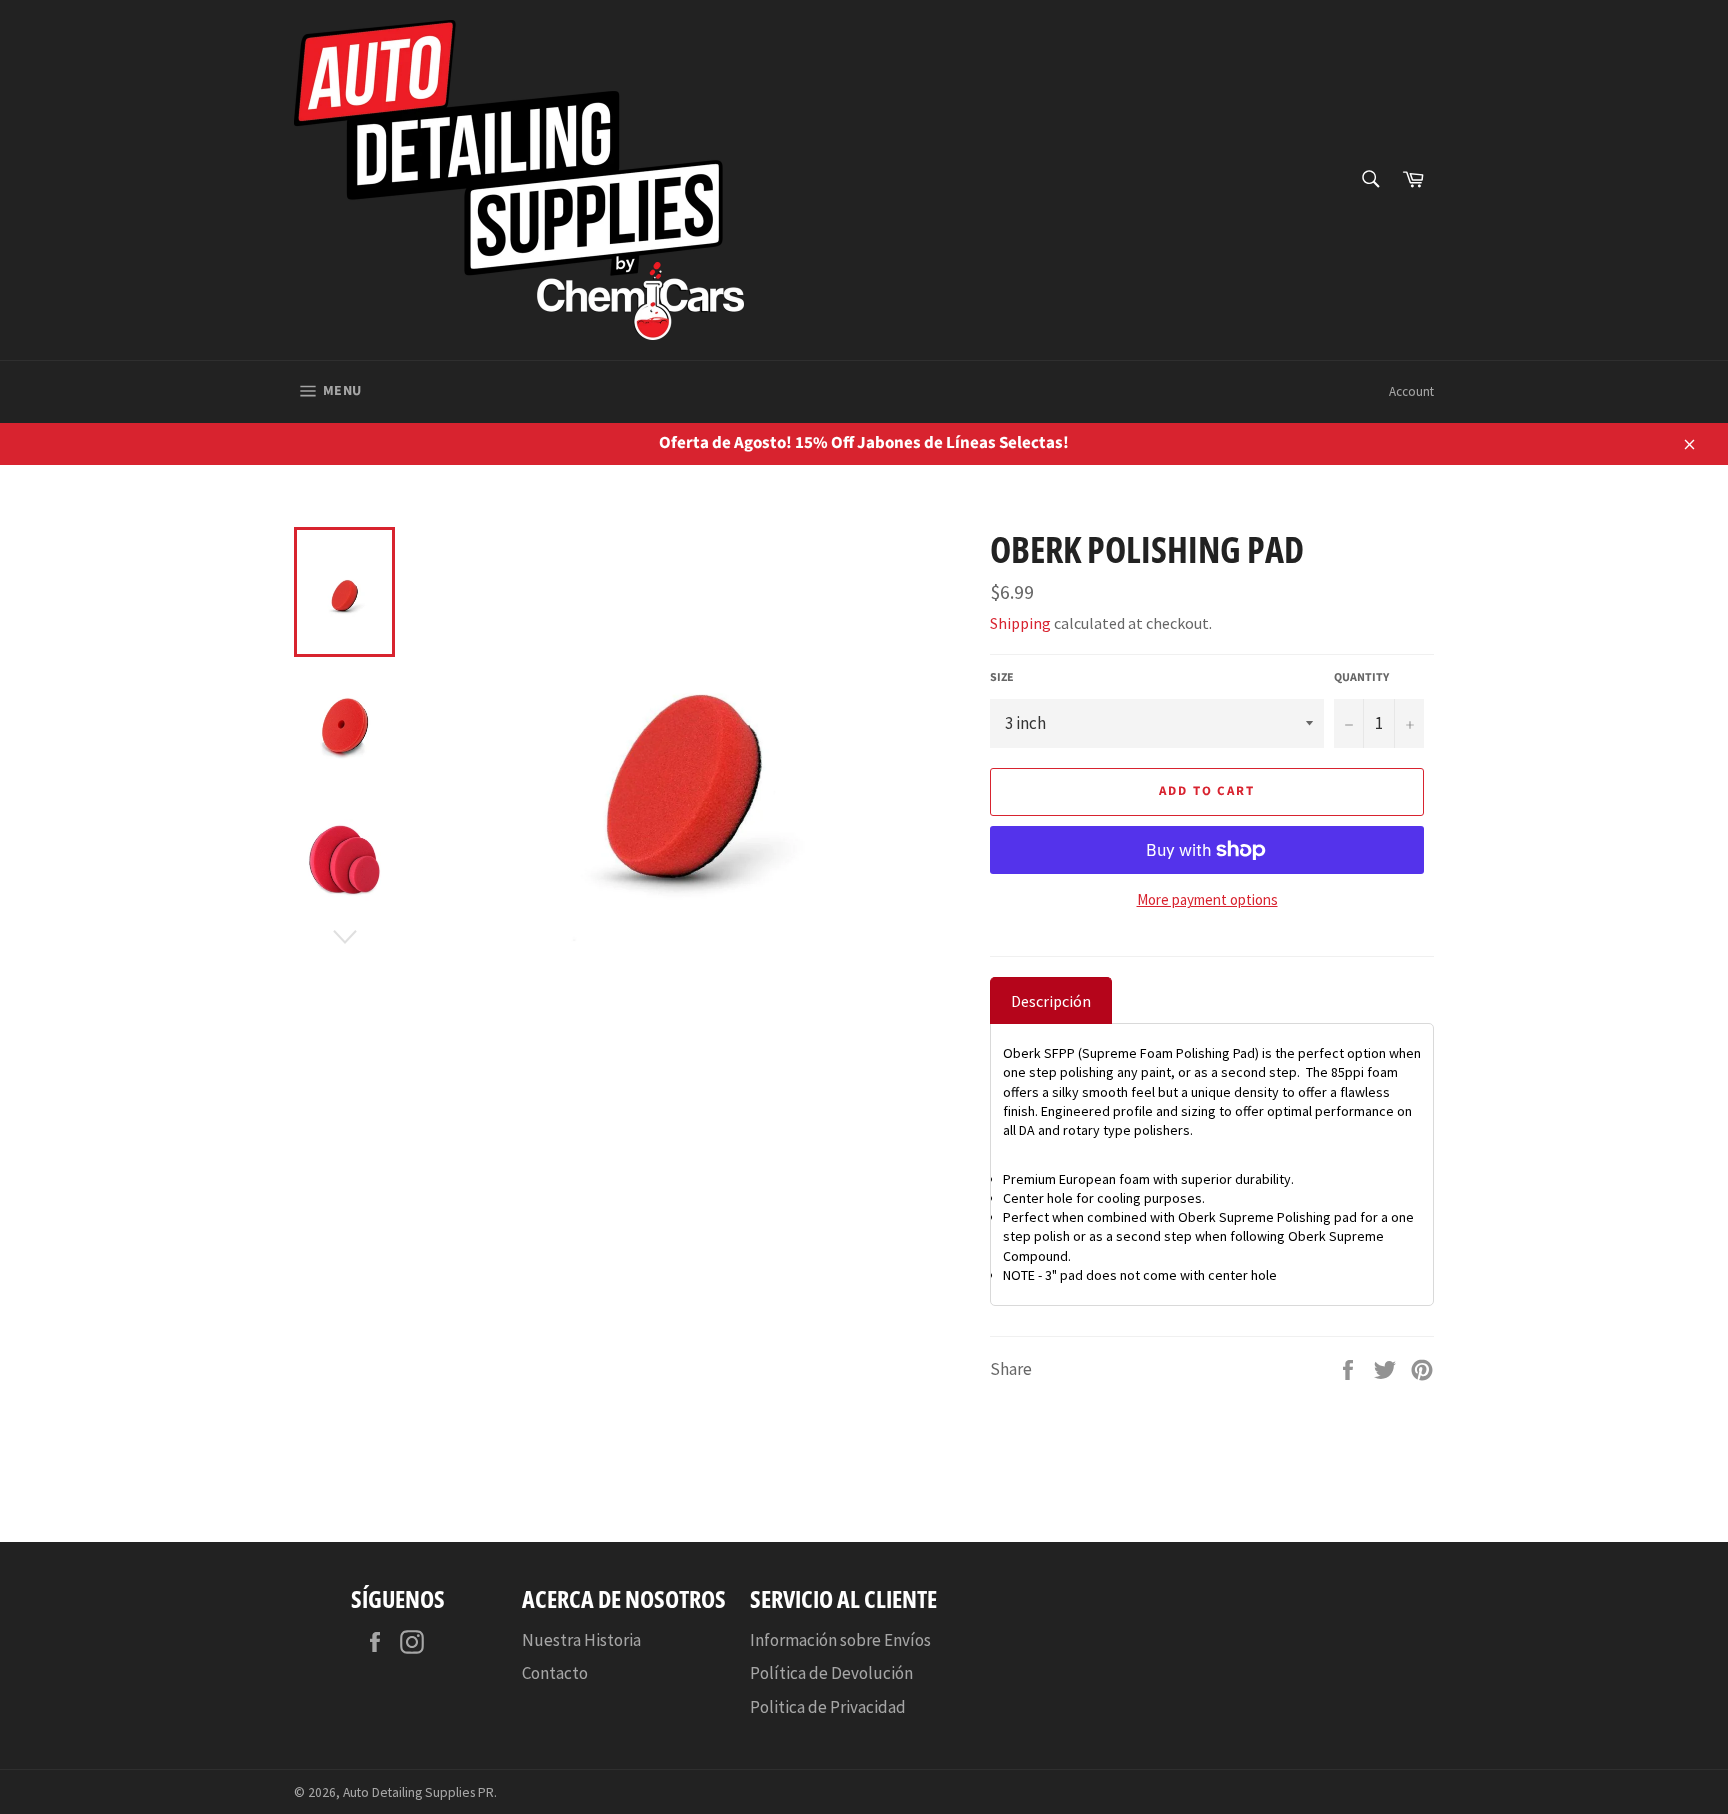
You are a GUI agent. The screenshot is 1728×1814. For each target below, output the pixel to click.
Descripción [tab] (1051, 1001)
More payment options (1207, 899)
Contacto (555, 1673)
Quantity (1361, 678)
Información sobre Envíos (840, 1640)
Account (1411, 391)
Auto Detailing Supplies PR (418, 1792)
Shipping (1020, 623)
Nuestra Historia (581, 1640)
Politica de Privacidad (828, 1707)
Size (1002, 678)
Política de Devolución (831, 1673)
